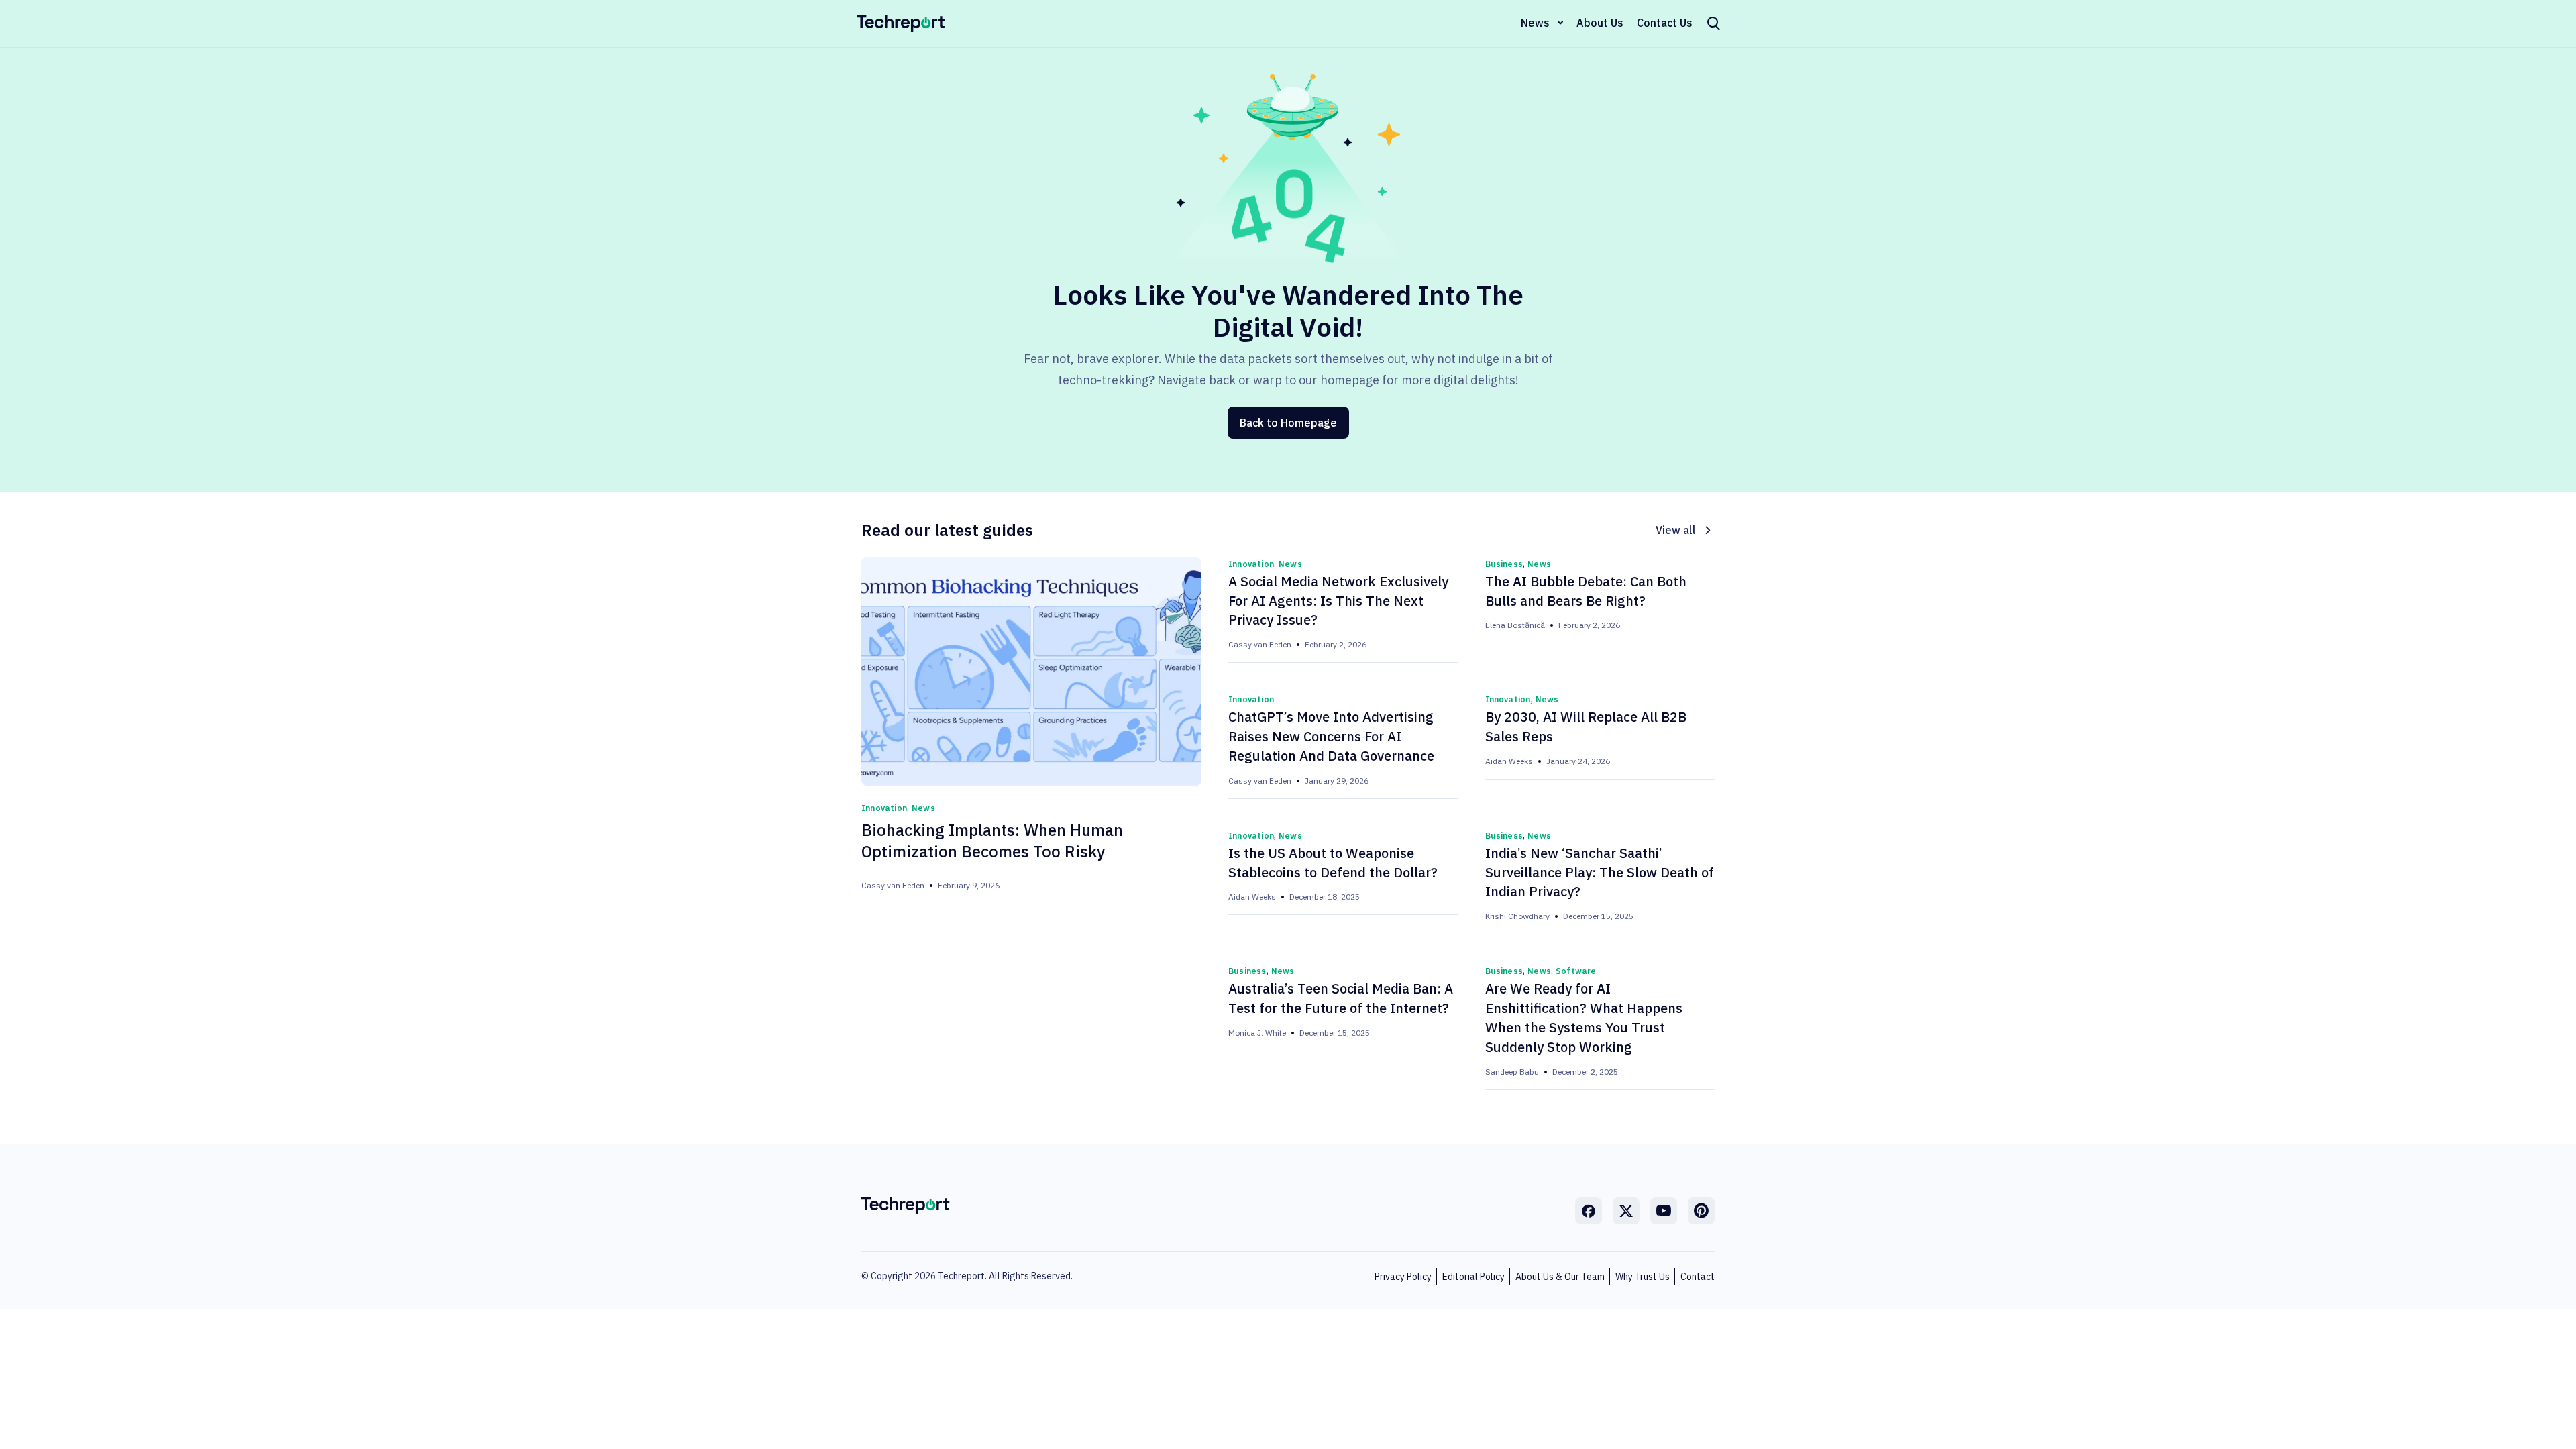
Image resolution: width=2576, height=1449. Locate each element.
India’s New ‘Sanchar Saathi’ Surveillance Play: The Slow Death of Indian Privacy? (1600, 872)
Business (1504, 564)
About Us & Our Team (1560, 1277)
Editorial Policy (1473, 1277)
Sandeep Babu (1512, 1072)
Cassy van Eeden (893, 885)
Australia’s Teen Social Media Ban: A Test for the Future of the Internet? (1341, 998)
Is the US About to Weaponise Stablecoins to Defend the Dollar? (1333, 863)
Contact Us (1665, 23)
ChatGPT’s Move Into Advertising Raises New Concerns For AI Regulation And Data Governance (1331, 736)
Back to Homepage (1288, 423)
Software (1576, 971)
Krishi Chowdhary (1517, 916)
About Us (1600, 23)
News (1535, 23)
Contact (1698, 1277)
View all (1676, 530)
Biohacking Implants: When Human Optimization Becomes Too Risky (992, 841)
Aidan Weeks (1509, 761)
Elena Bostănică (1515, 625)
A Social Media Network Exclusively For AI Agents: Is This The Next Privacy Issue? (1338, 601)
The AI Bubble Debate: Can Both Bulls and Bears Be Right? (1586, 591)
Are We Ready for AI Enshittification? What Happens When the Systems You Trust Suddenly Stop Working (1584, 1018)
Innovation (884, 808)
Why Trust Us (1643, 1277)
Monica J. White (1257, 1033)
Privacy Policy (1403, 1277)
